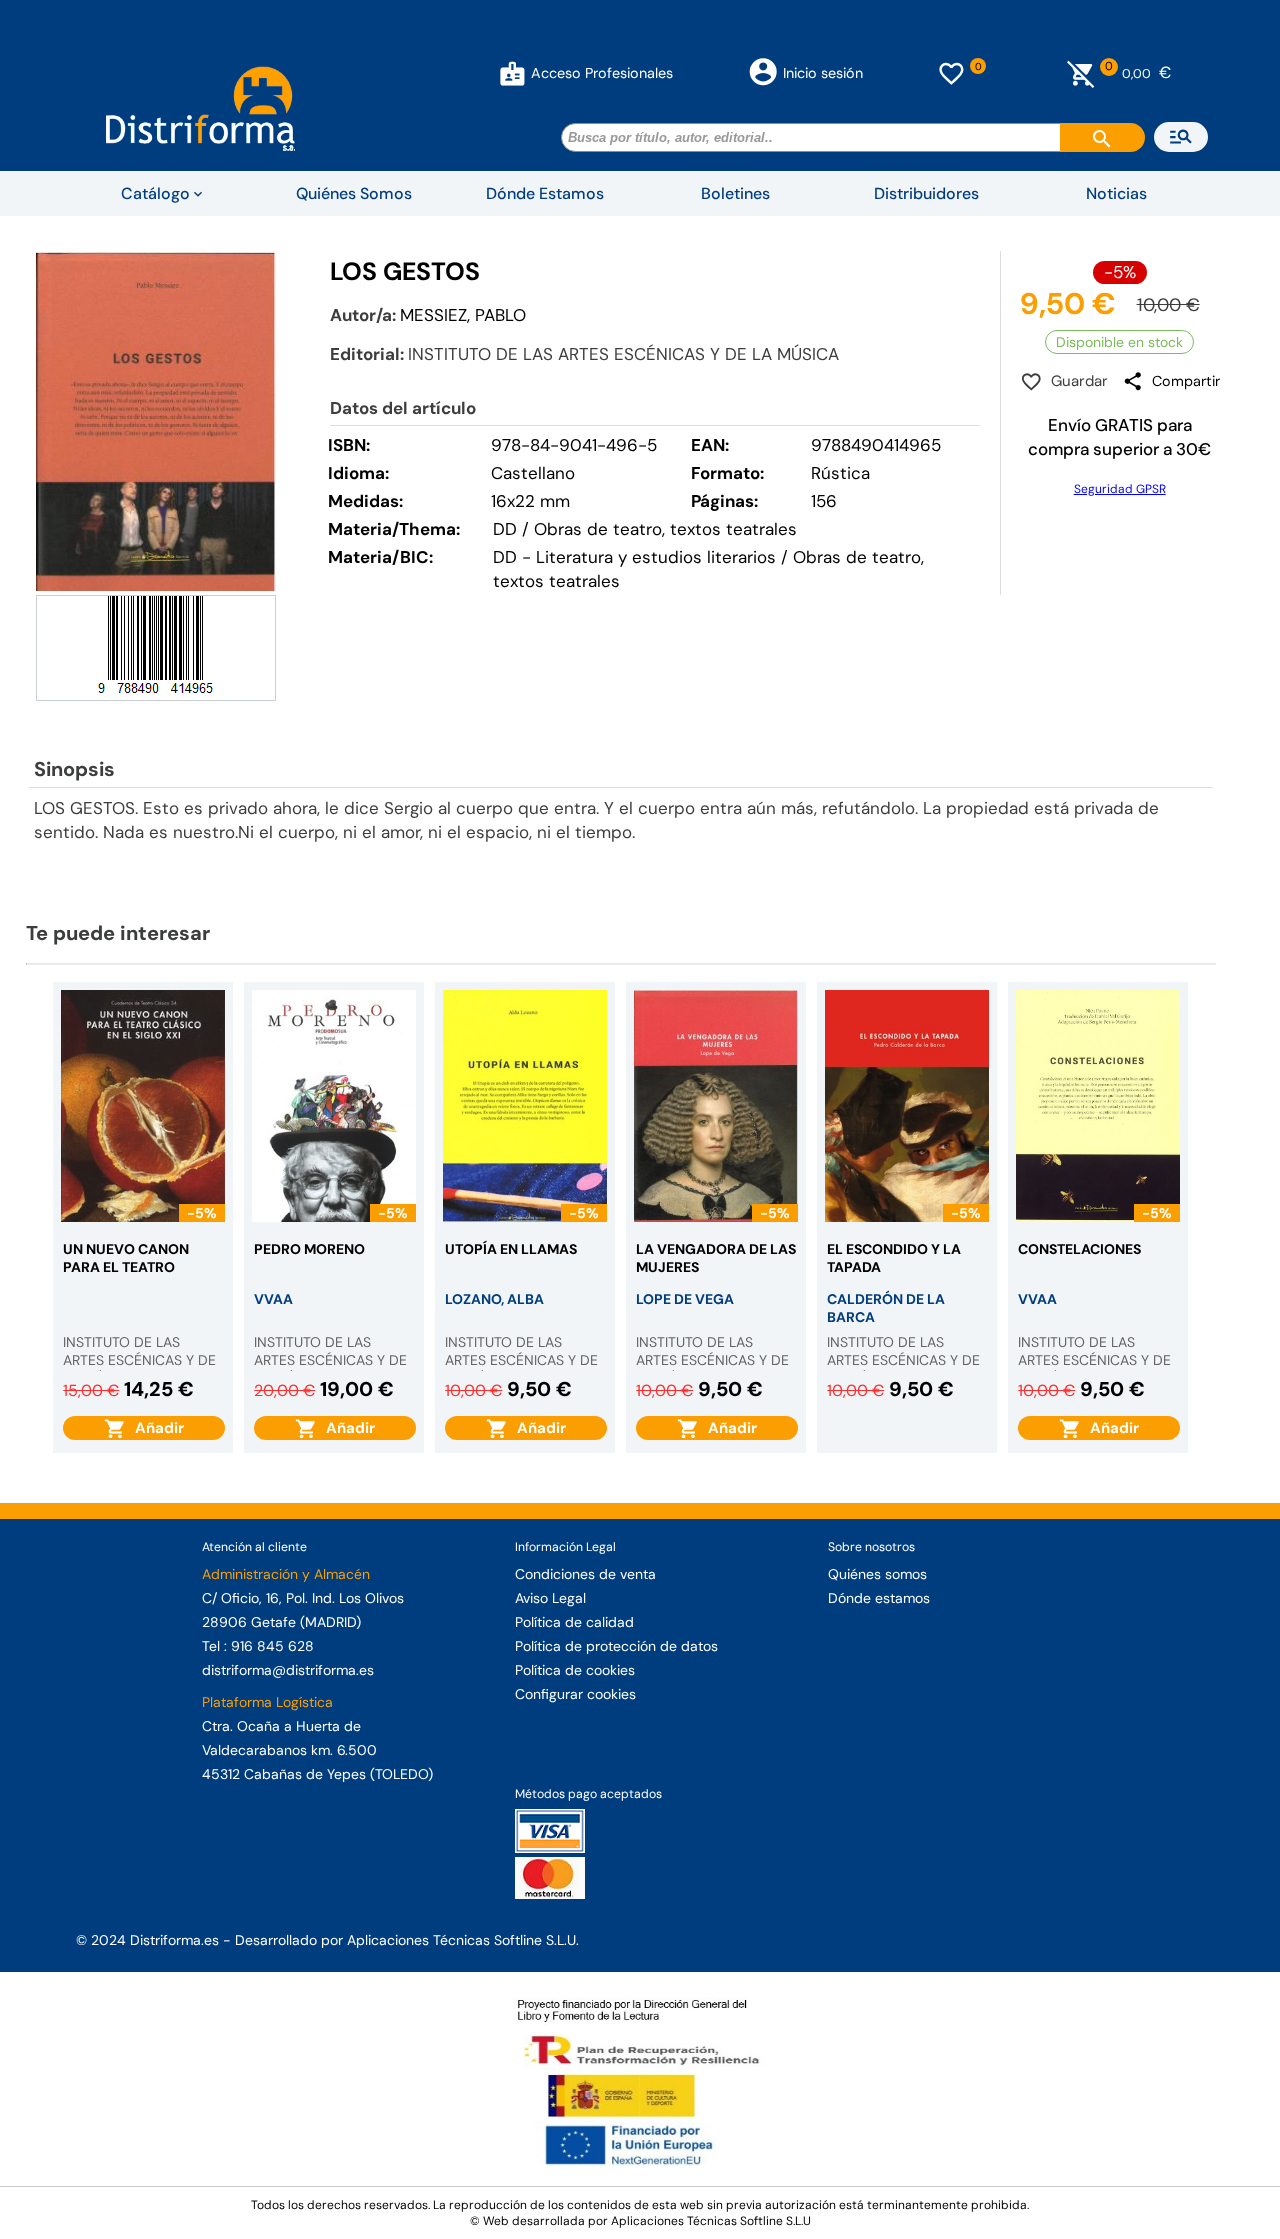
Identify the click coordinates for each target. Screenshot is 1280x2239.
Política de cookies (575, 1670)
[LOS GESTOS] (156, 421)
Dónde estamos (879, 1598)
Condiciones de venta (585, 1574)
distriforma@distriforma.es (288, 1670)
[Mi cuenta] (512, 73)
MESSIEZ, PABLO (463, 315)
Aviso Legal (550, 1598)
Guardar (1075, 381)
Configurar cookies (575, 1694)
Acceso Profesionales (602, 73)
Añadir (155, 1428)
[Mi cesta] (1081, 73)
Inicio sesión (823, 73)
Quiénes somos (877, 1574)
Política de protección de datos (616, 1646)
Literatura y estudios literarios (656, 557)
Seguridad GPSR (1120, 489)
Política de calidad (574, 1622)
